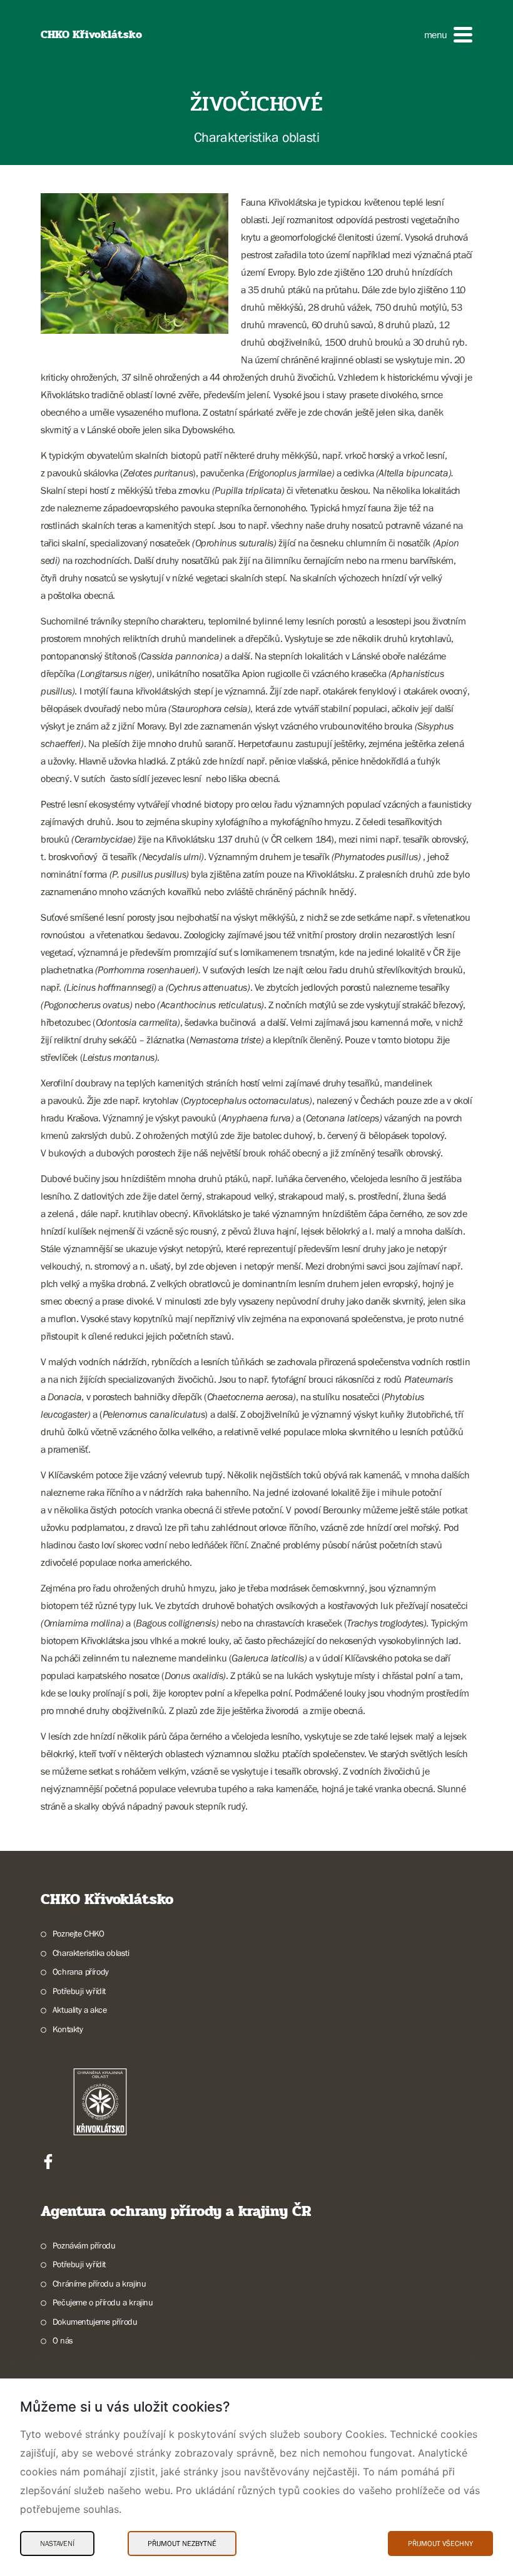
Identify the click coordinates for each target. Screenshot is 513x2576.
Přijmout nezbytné (182, 2543)
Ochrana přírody (81, 1972)
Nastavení (57, 2543)
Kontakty (68, 2029)
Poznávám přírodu (84, 2245)
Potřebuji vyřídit (79, 1991)
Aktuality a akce (79, 2010)
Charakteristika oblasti (91, 1953)
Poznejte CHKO (79, 1933)
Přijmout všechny (440, 2543)
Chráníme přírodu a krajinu (99, 2283)
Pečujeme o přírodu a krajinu (103, 2302)
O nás (63, 2340)
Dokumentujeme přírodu (95, 2322)
